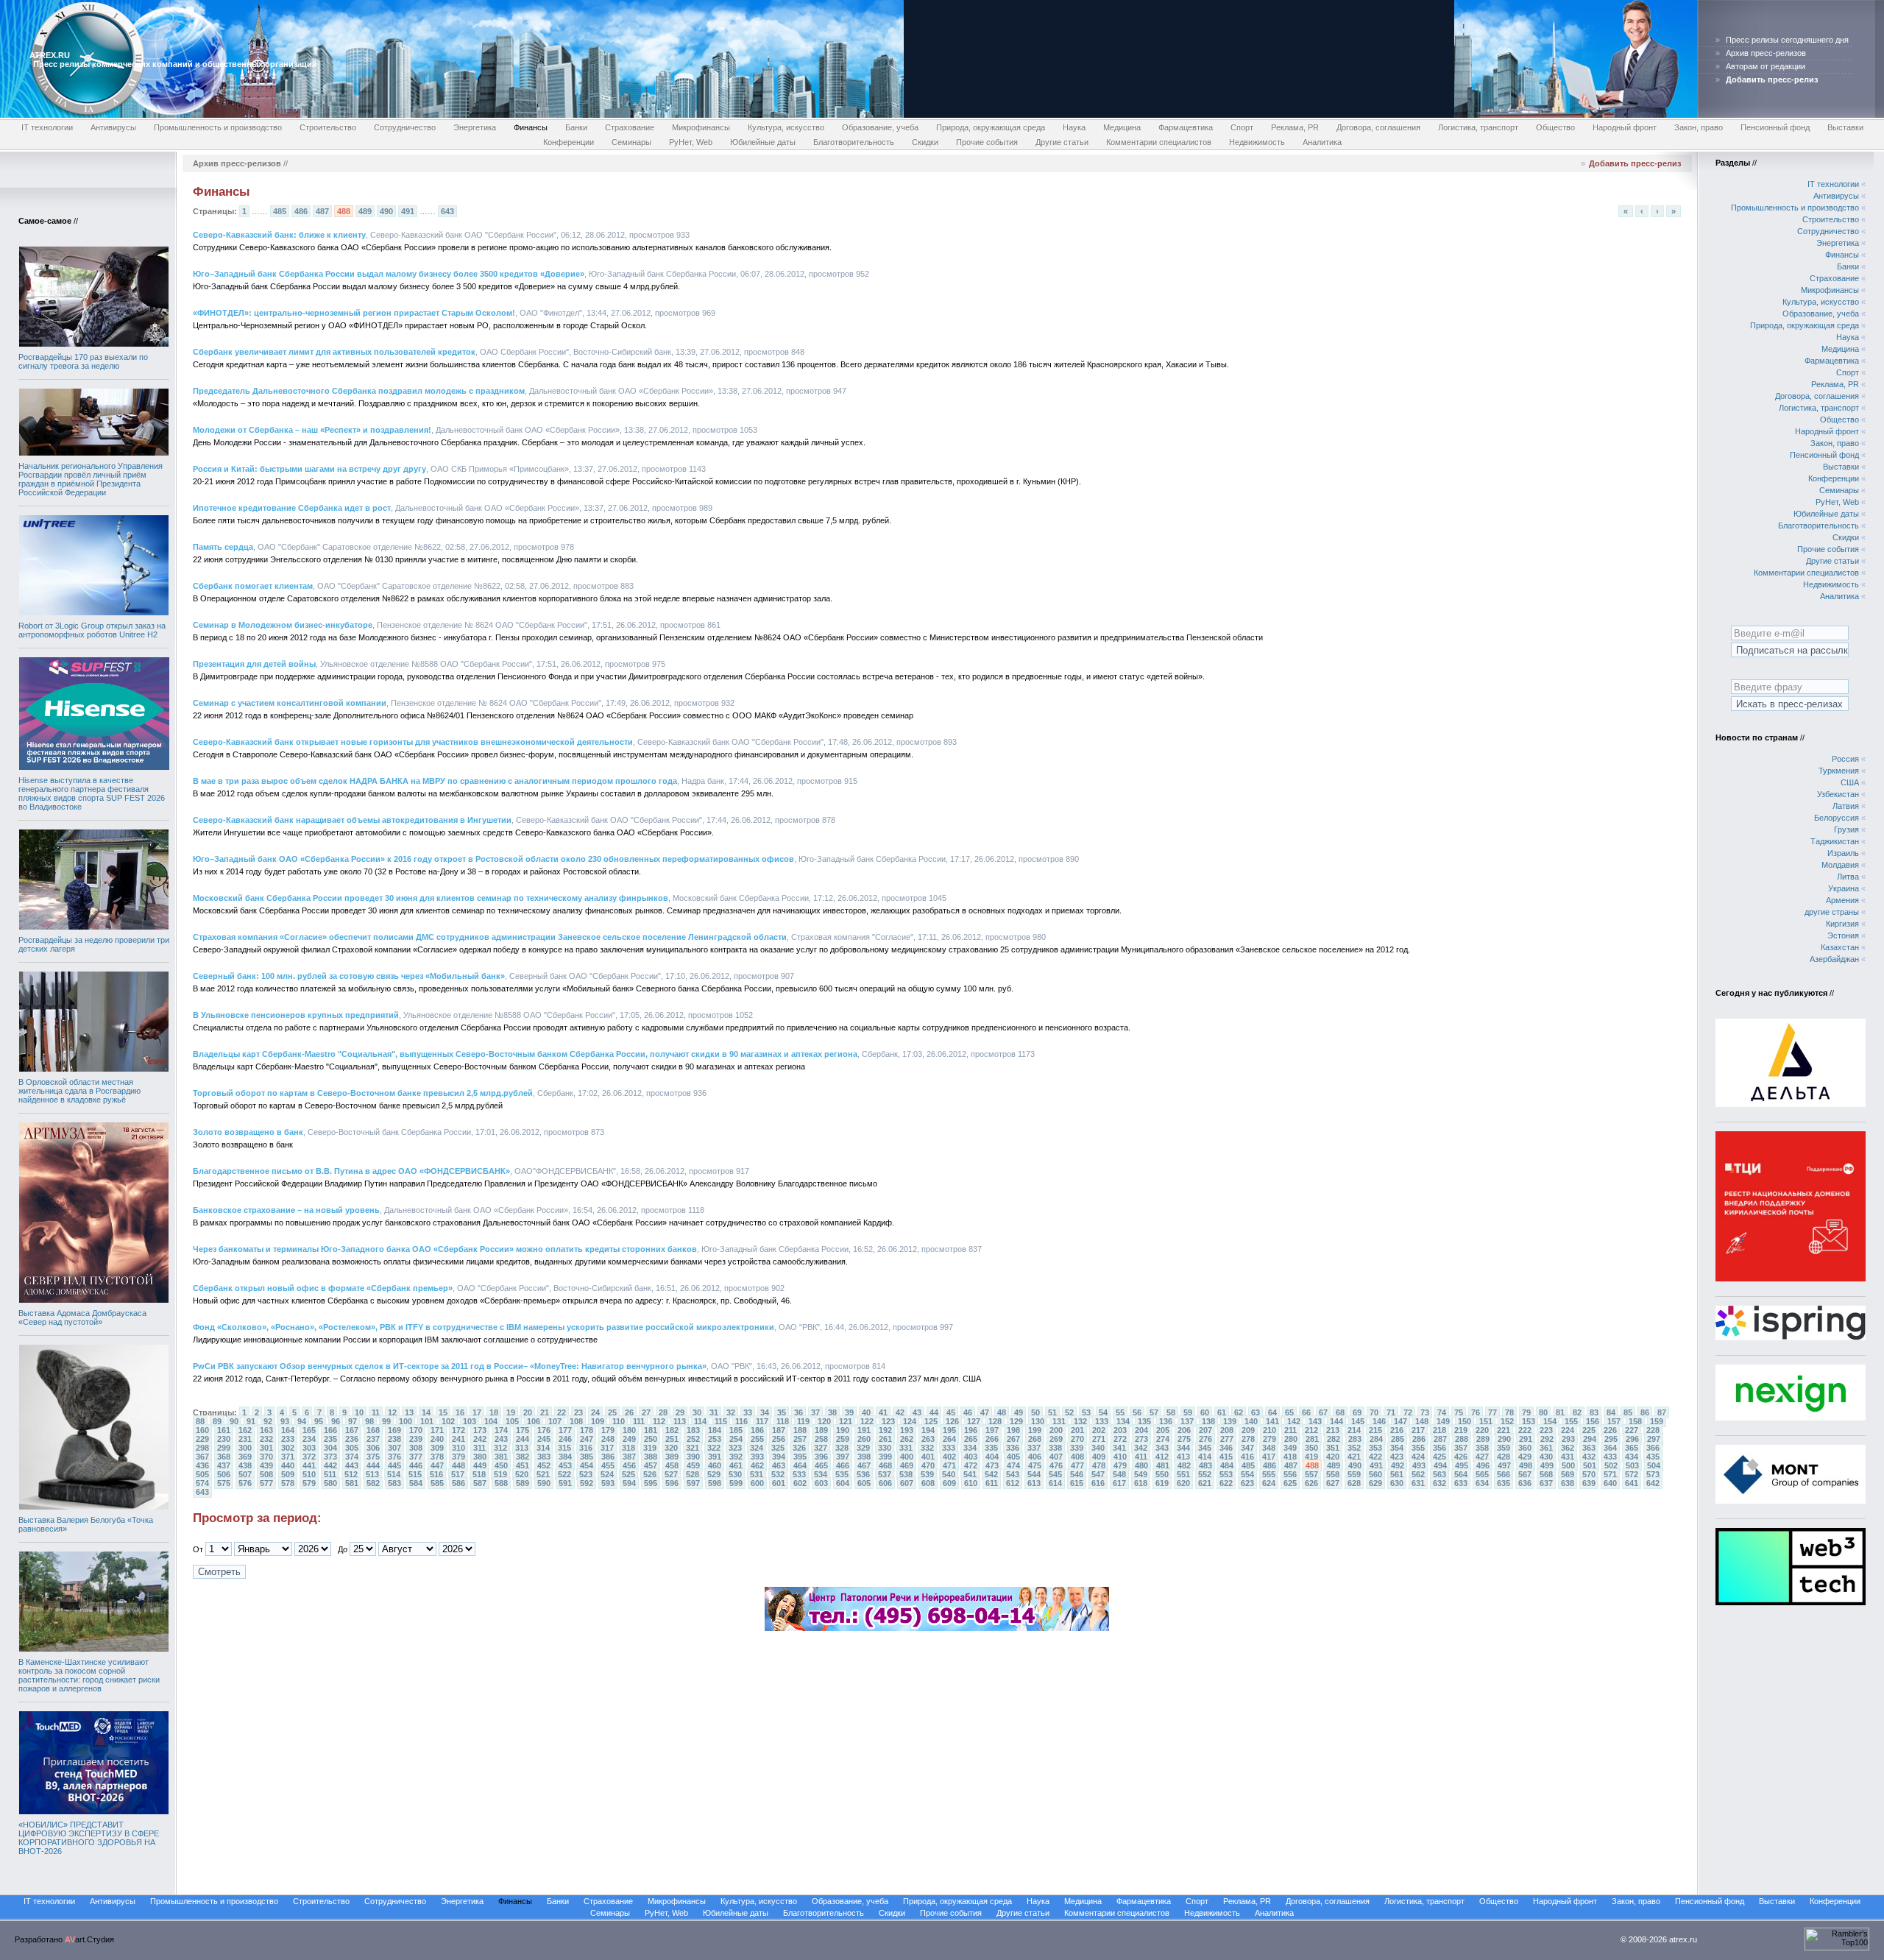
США (1850, 782)
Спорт (1242, 127)
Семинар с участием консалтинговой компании (290, 703)
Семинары (631, 142)
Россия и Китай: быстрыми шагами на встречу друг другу (309, 469)
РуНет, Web (691, 142)
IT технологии (47, 127)
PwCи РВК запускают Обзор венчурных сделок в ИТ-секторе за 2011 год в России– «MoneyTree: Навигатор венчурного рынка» (450, 1366)
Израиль (1843, 853)
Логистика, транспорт (1478, 127)
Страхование (630, 127)
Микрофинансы (701, 127)
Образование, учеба (880, 127)
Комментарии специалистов (1159, 142)
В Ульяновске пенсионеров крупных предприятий (296, 1015)
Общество (1555, 127)
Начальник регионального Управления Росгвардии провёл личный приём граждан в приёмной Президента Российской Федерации (91, 479)
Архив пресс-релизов (1766, 53)
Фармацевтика (1186, 127)
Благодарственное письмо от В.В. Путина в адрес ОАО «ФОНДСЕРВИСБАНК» (351, 1171)
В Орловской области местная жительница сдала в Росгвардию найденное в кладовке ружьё (79, 1091)
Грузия (1846, 829)
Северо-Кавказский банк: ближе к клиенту (279, 235)
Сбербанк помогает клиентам (253, 586)
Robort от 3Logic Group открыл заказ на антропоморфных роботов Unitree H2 (92, 630)
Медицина (1122, 127)
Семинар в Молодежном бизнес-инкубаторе (283, 625)
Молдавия (1840, 865)
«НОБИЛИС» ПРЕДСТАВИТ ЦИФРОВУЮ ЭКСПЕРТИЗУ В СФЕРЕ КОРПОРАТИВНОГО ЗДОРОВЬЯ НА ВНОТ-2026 (89, 1838)
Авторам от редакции (1766, 66)
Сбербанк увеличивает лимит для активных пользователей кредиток (334, 352)
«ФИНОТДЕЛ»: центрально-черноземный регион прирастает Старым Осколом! (354, 313)
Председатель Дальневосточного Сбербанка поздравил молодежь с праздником (359, 391)
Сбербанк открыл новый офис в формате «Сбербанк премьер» (323, 1288)
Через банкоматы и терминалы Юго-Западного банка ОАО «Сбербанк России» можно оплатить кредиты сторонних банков (445, 1249)
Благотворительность (854, 142)
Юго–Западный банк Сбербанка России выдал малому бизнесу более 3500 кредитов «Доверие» (389, 274)
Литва (1848, 877)
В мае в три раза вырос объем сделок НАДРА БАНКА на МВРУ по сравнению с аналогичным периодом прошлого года (435, 781)
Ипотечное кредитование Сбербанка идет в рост (292, 508)
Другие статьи (1062, 142)
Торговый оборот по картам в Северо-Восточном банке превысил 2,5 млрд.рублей (363, 1093)
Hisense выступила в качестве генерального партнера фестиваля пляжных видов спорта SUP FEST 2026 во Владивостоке (92, 793)
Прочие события (987, 142)
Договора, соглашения (1378, 127)
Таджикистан (1835, 841)
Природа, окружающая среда (991, 127)
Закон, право (1699, 127)
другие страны (1832, 912)
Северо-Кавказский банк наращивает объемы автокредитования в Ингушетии (352, 820)
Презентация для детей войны (254, 664)
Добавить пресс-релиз (1635, 163)
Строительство (328, 127)
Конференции (569, 142)
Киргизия (1842, 924)
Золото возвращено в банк (248, 1132)
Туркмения (1839, 771)
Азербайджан (1834, 959)
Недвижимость (1257, 142)
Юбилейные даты (763, 142)
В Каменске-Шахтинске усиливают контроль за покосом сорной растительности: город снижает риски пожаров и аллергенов (89, 1675)
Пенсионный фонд (1775, 127)
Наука (1074, 127)
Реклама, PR (1295, 127)
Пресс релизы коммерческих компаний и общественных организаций (175, 64)
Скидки (925, 142)
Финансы (531, 127)
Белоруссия (1837, 818)
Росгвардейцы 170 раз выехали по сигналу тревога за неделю (83, 361)
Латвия (1846, 806)
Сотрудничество (405, 127)
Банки (576, 127)
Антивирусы (113, 127)
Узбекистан (1838, 794)
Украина (1844, 888)
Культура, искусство (786, 127)
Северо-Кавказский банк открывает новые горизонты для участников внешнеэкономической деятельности (413, 742)
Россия (1845, 759)
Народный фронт (1625, 127)
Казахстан (1840, 947)
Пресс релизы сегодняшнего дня (1787, 40)
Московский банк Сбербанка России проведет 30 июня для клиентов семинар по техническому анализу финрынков (431, 898)
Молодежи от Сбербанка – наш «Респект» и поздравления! (312, 430)
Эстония (1843, 935)
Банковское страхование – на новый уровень (286, 1210)
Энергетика (475, 127)
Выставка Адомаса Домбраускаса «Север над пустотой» (82, 1317)
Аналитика (1322, 142)
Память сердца (223, 547)
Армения (1842, 900)
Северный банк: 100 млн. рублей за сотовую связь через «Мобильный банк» (349, 976)
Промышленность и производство (218, 127)
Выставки (1845, 127)
